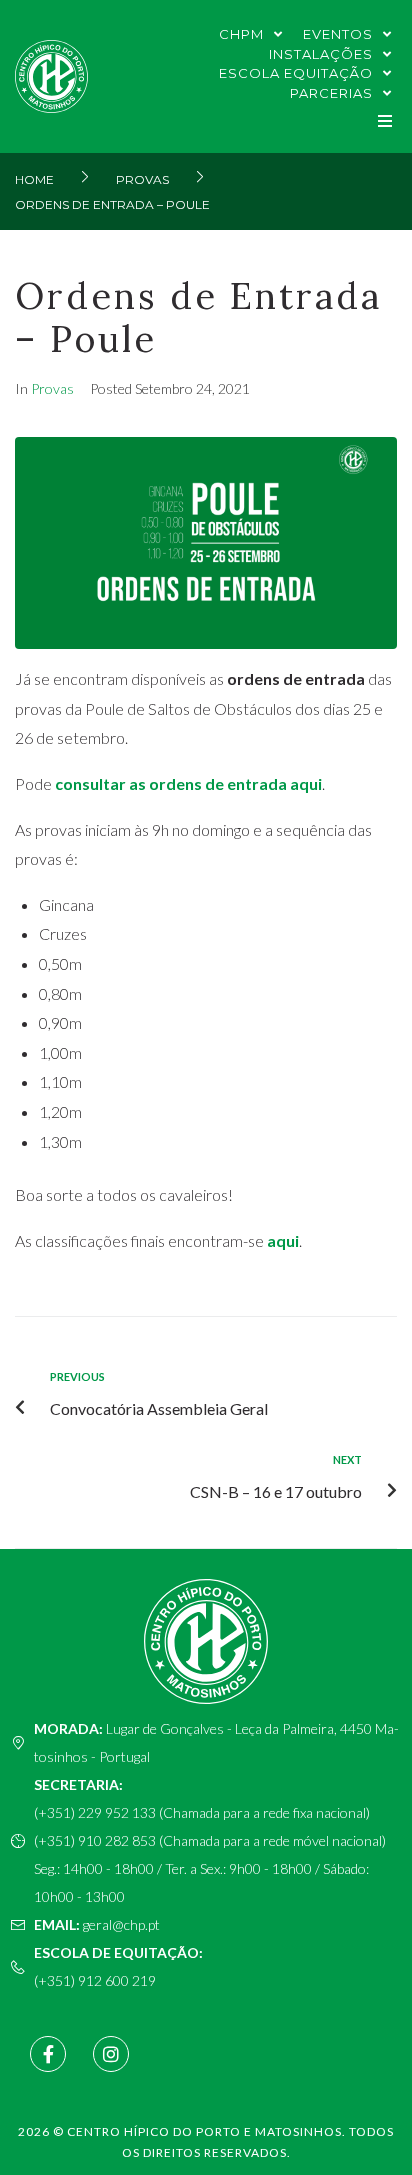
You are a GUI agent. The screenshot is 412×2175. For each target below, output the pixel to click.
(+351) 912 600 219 (95, 1980)
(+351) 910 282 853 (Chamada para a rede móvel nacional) (210, 1840)
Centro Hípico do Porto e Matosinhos (204, 2131)
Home (34, 179)
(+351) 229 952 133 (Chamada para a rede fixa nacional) (202, 1812)
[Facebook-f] (48, 2054)
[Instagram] (111, 2054)
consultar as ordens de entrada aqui (188, 783)
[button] (384, 120)
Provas (142, 179)
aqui (283, 1240)
